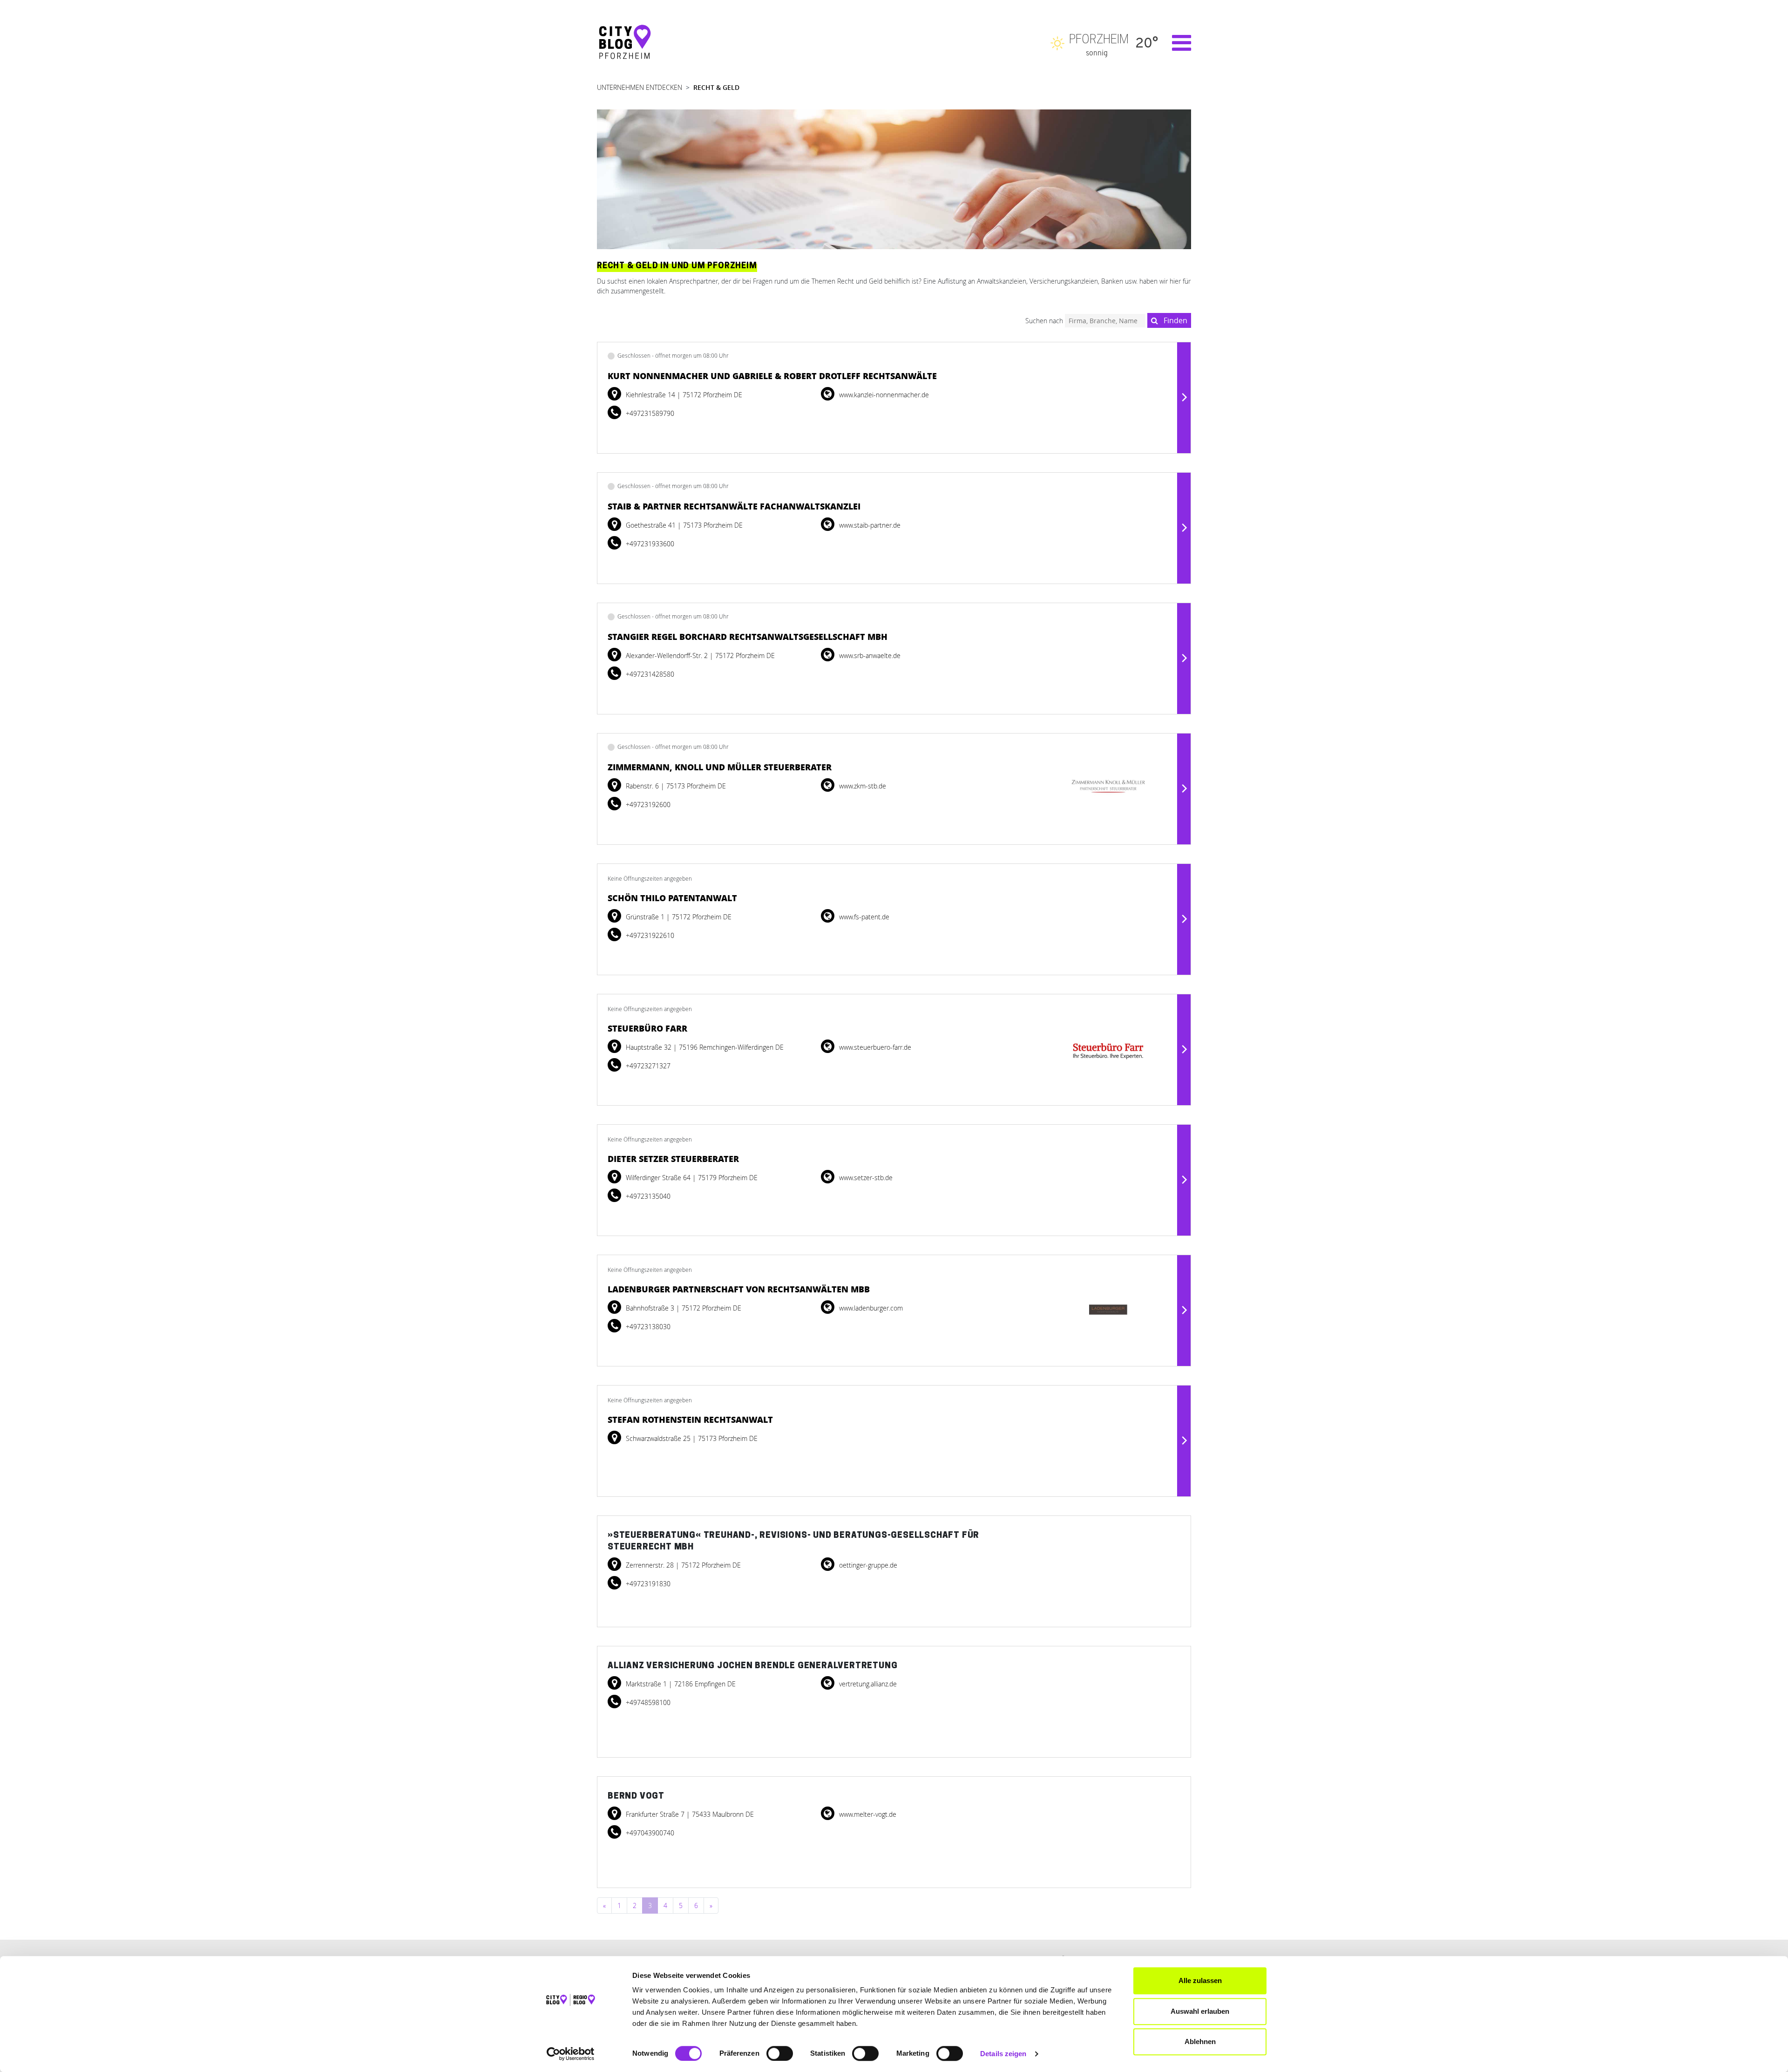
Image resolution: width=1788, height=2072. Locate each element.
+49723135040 (647, 1196)
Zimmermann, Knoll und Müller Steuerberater (720, 767)
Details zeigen (1003, 2054)
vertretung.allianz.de (867, 1684)
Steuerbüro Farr (647, 1028)
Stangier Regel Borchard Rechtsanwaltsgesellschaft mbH (748, 637)
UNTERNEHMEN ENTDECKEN (640, 87)
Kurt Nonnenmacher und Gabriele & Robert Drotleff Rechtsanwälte (772, 376)
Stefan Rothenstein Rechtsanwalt (690, 1420)
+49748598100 (647, 1702)
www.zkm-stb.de (862, 786)
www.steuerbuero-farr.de (874, 1047)
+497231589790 (649, 413)
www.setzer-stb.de (865, 1178)
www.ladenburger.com (870, 1308)
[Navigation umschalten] (1177, 43)
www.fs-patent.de (863, 917)
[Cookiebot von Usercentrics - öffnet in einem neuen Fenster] (571, 2054)
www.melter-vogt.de (867, 1814)
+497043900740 (649, 1833)
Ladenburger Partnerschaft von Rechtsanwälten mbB (739, 1289)
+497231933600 (649, 544)
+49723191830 (647, 1584)
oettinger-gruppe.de (867, 1565)
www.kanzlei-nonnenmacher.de (883, 395)
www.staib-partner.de (869, 525)
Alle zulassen (1200, 1980)
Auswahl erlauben (1200, 2011)
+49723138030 (647, 1327)
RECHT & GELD (716, 87)
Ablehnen (1200, 2041)
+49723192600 (647, 805)
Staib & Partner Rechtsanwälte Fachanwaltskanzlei (734, 506)
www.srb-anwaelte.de (869, 656)
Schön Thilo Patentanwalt (672, 898)
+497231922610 (649, 935)
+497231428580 (649, 674)
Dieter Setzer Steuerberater (673, 1159)
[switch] (780, 2053)
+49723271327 (647, 1066)
